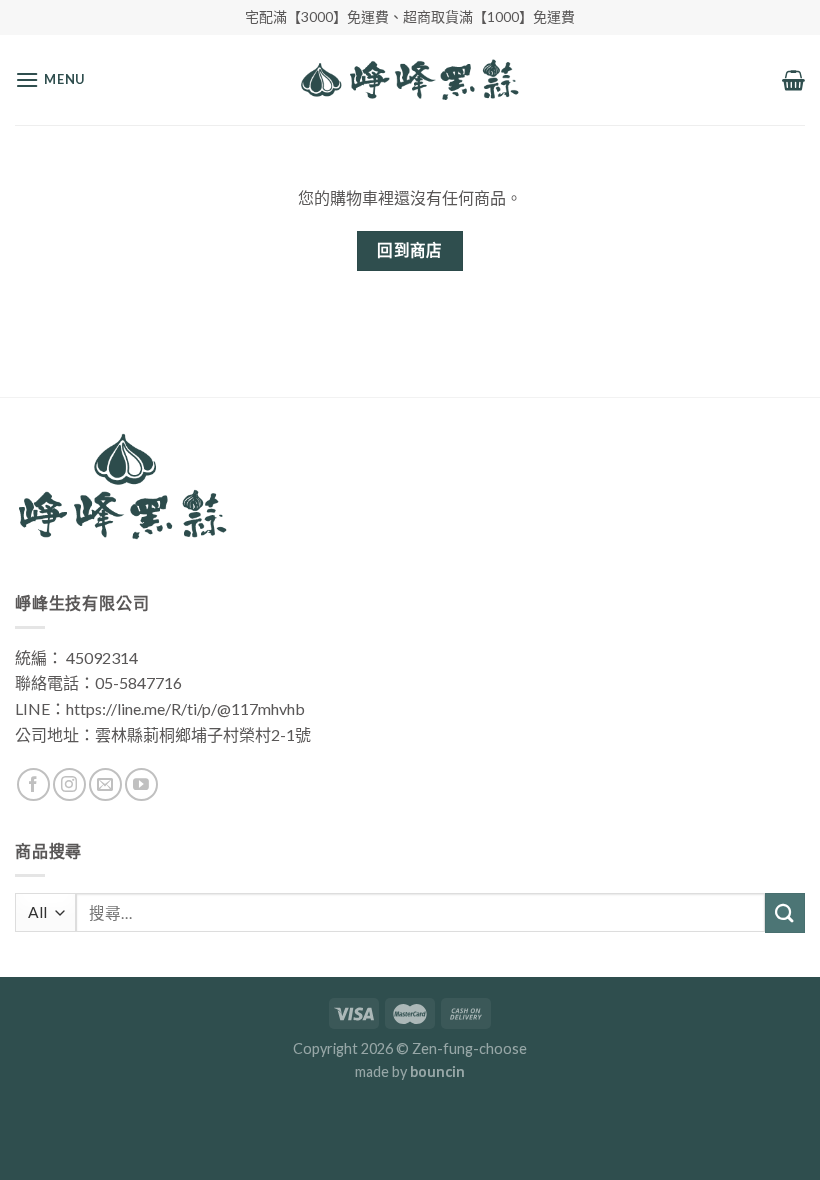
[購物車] (793, 80)
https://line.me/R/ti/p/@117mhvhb (185, 708)
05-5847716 (138, 682)
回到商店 (410, 250)
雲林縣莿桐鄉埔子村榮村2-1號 (203, 734)
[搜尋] (785, 912)
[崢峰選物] (410, 79)
